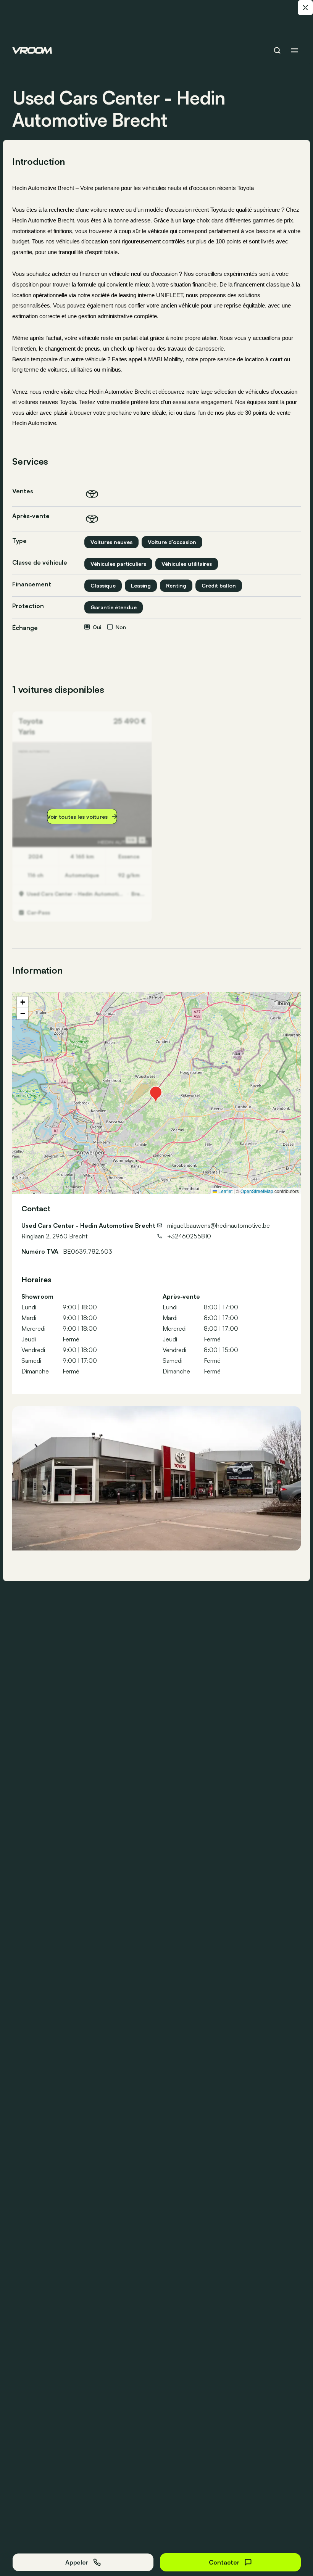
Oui (97, 627)
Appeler (77, 2562)
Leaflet (225, 1191)
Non (121, 627)
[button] (156, 1093)
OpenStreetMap (257, 1191)
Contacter (224, 2562)
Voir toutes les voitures (77, 817)
